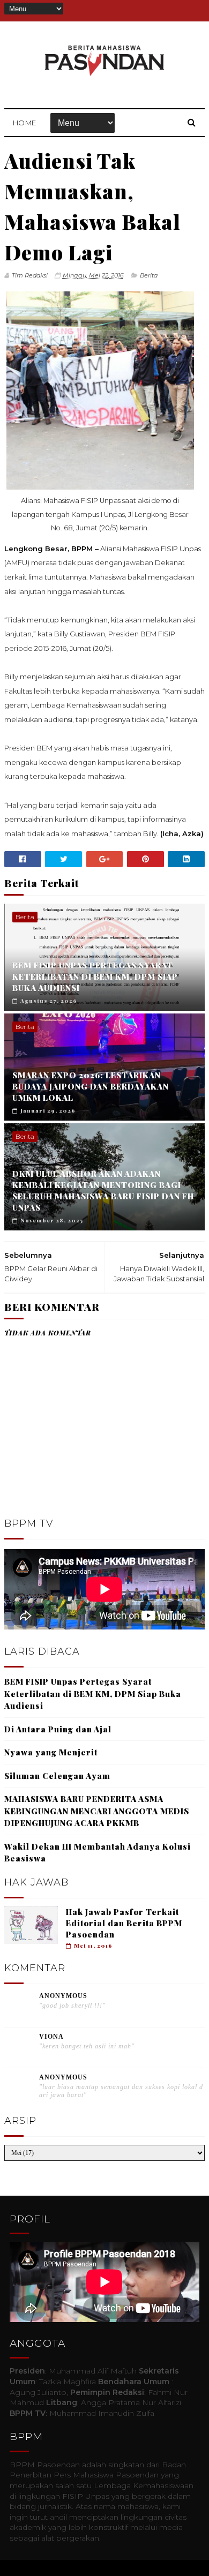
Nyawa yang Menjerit (51, 1752)
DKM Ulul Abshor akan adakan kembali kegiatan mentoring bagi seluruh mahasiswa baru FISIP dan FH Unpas (103, 1191)
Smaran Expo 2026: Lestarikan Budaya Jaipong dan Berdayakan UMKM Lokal (91, 1086)
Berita (149, 275)
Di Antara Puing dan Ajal (58, 1729)
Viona (51, 2037)
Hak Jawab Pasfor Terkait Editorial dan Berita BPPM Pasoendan (124, 1923)
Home (25, 123)
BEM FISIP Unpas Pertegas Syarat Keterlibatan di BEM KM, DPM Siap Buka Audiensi (95, 977)
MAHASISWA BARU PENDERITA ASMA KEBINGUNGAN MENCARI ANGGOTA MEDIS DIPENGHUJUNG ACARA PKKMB (97, 1811)
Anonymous (63, 1996)
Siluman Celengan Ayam (57, 1776)
